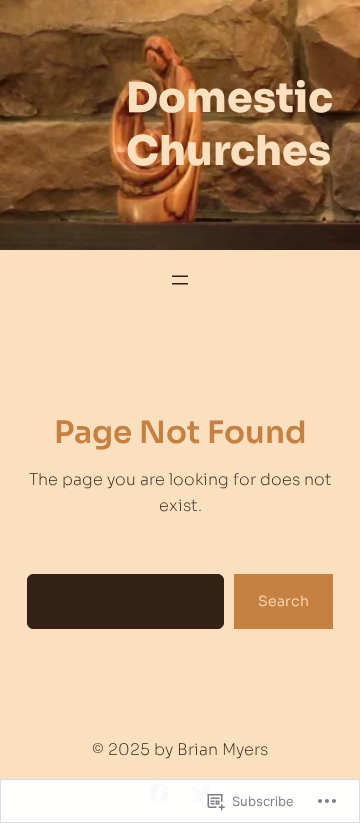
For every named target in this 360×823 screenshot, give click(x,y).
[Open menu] (180, 280)
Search (283, 601)
